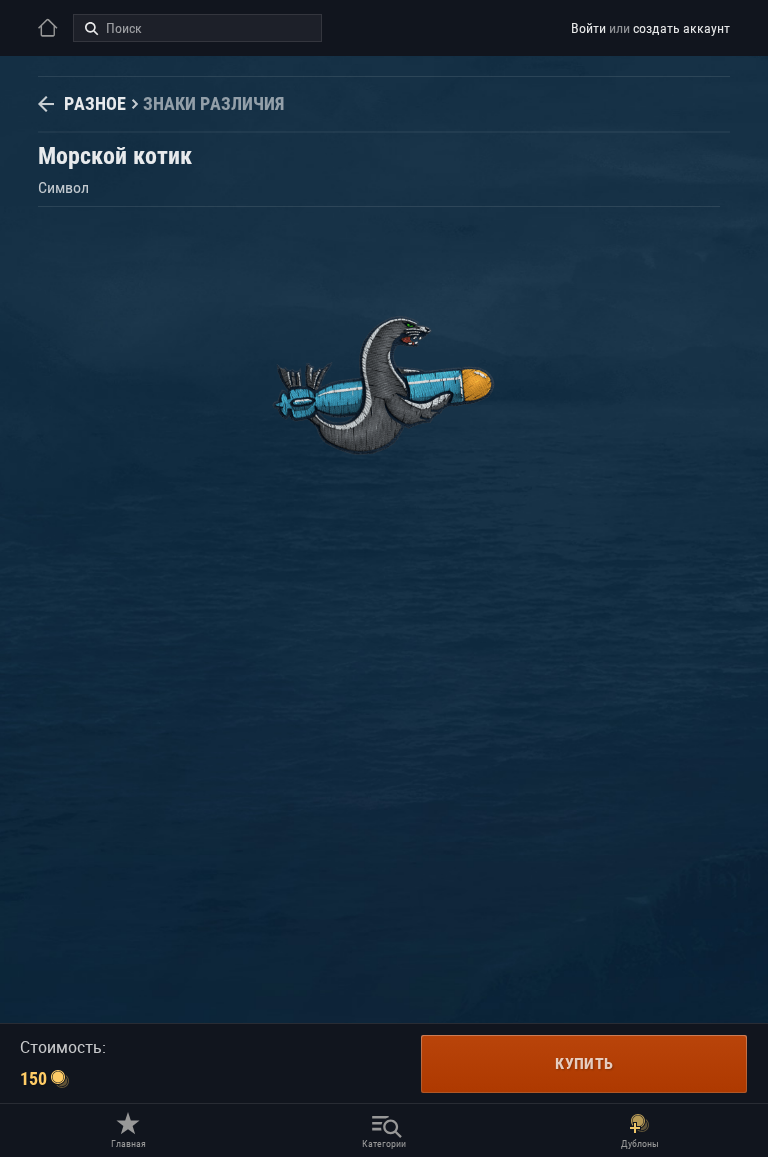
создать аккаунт (681, 28)
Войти (588, 28)
